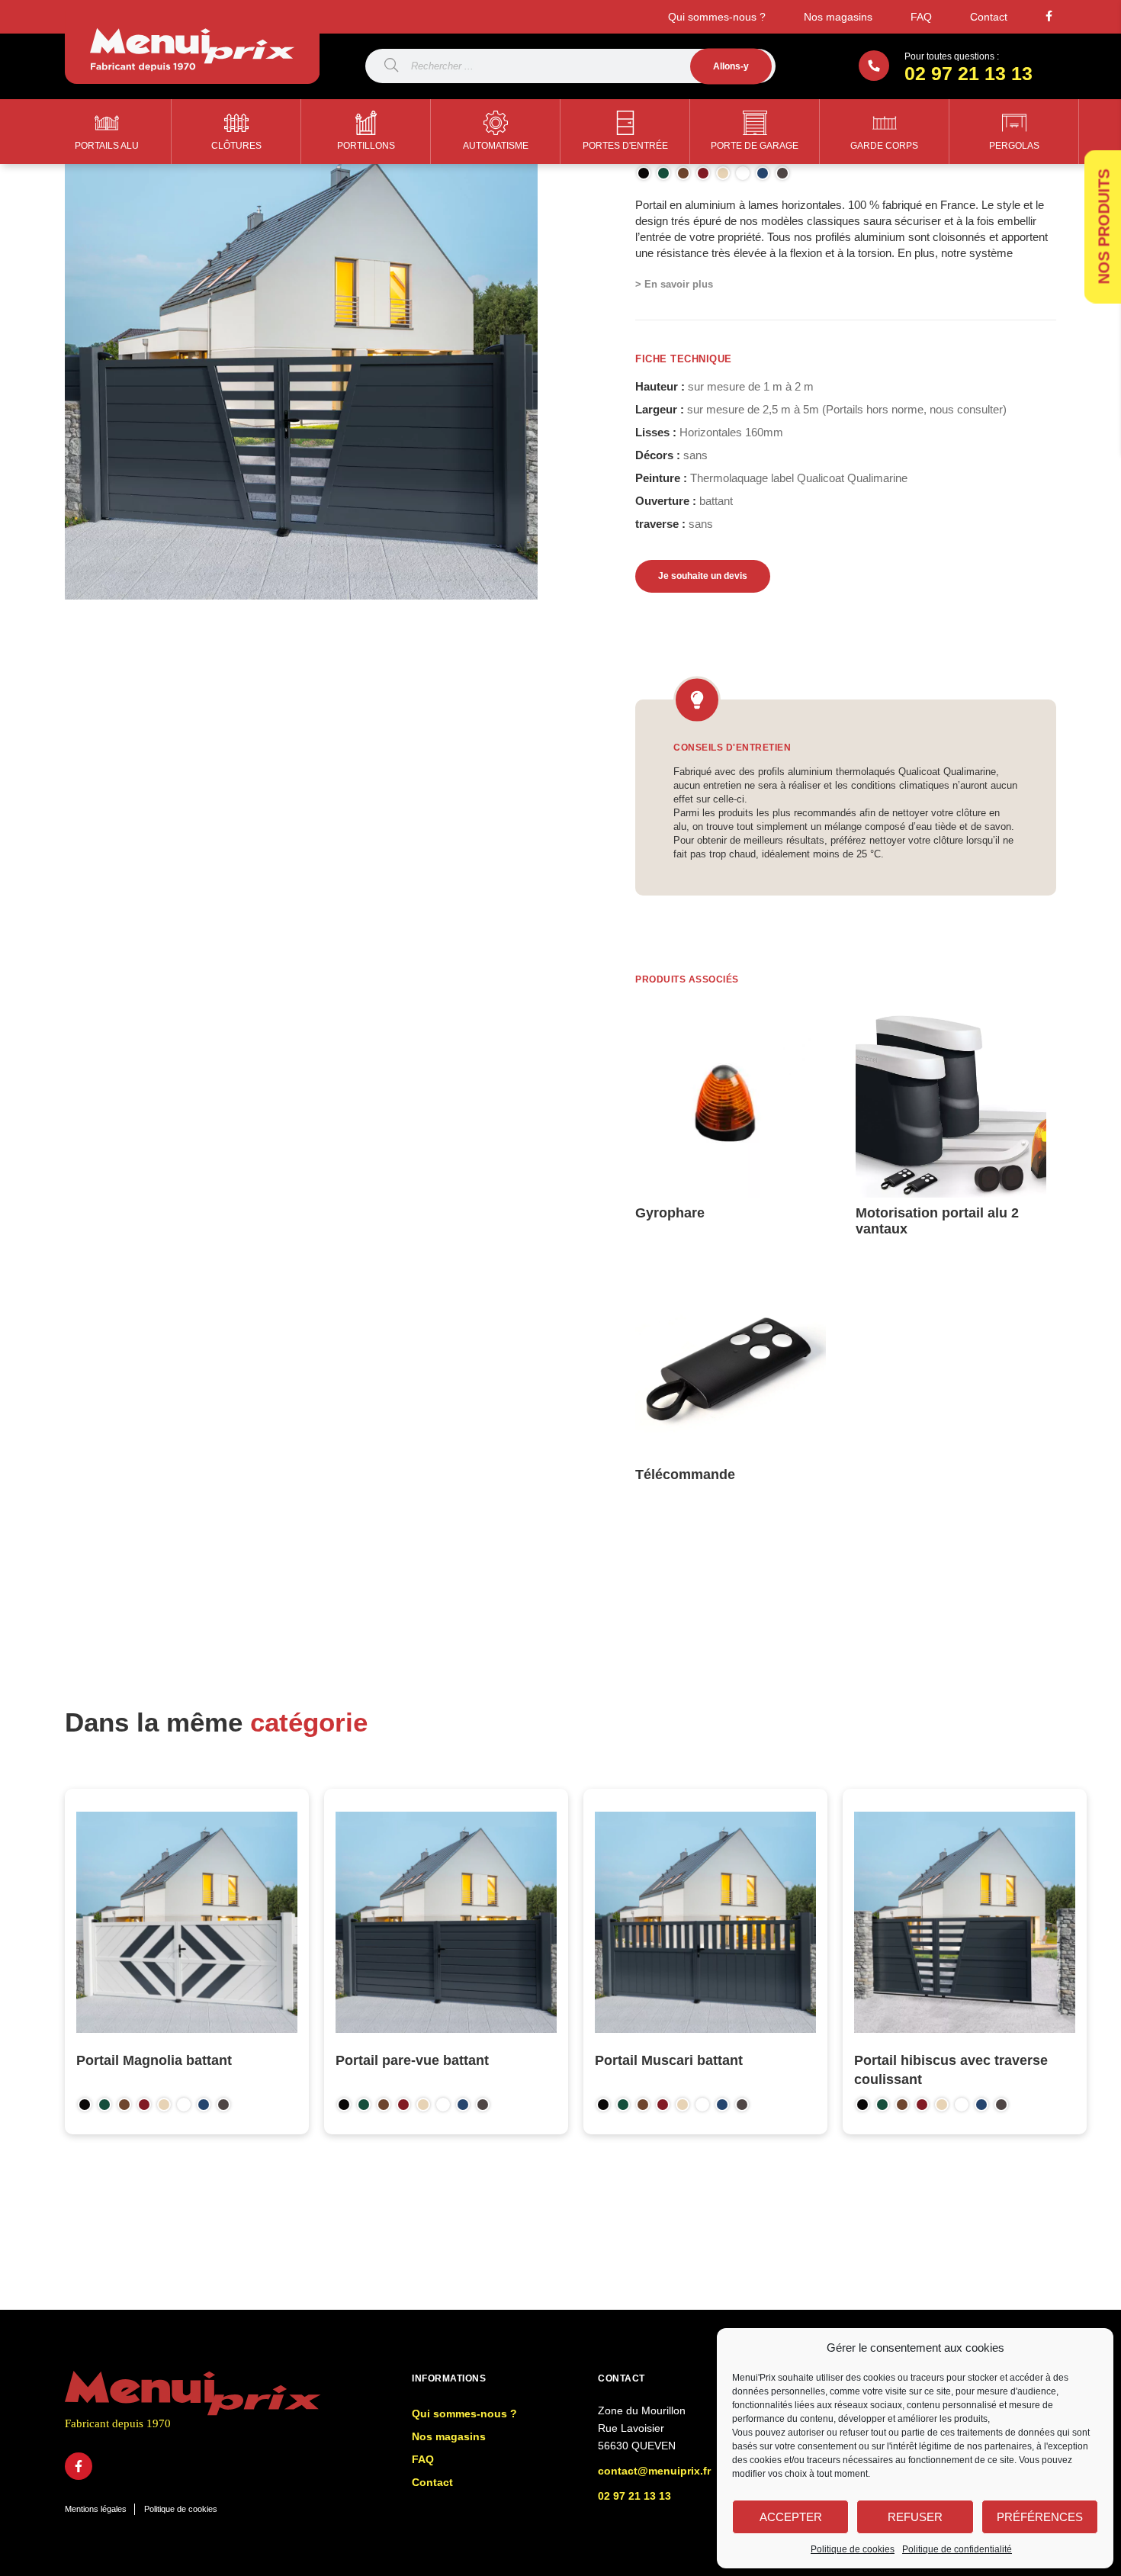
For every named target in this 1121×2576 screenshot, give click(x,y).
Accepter (791, 2517)
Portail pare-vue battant (412, 2060)
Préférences (1040, 2517)
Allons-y (731, 66)
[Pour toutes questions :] (874, 66)
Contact (989, 17)
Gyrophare (670, 1213)
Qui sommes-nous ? (717, 17)
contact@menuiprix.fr (654, 2471)
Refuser (915, 2517)
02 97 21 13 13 (968, 73)
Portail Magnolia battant (154, 2060)
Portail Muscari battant (669, 2060)
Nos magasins (838, 17)
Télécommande (685, 1475)
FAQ (921, 17)
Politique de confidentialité (957, 2549)
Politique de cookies (853, 2549)
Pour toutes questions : (952, 56)
